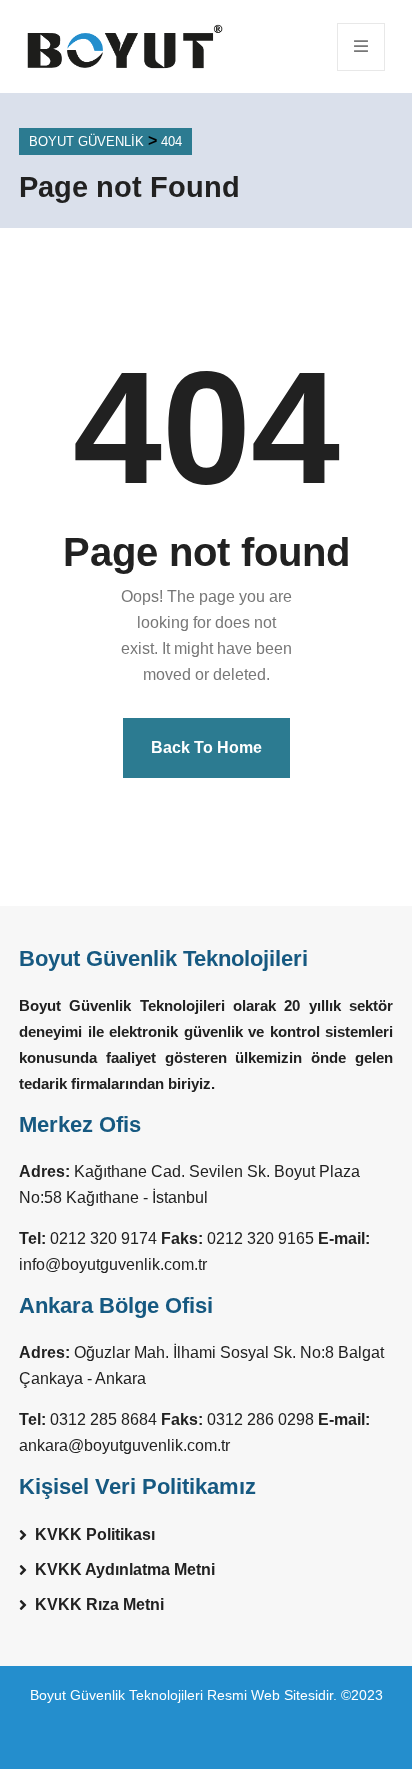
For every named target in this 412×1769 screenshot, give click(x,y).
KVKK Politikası (95, 1534)
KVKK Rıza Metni (99, 1604)
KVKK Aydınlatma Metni (125, 1569)
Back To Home (206, 747)
